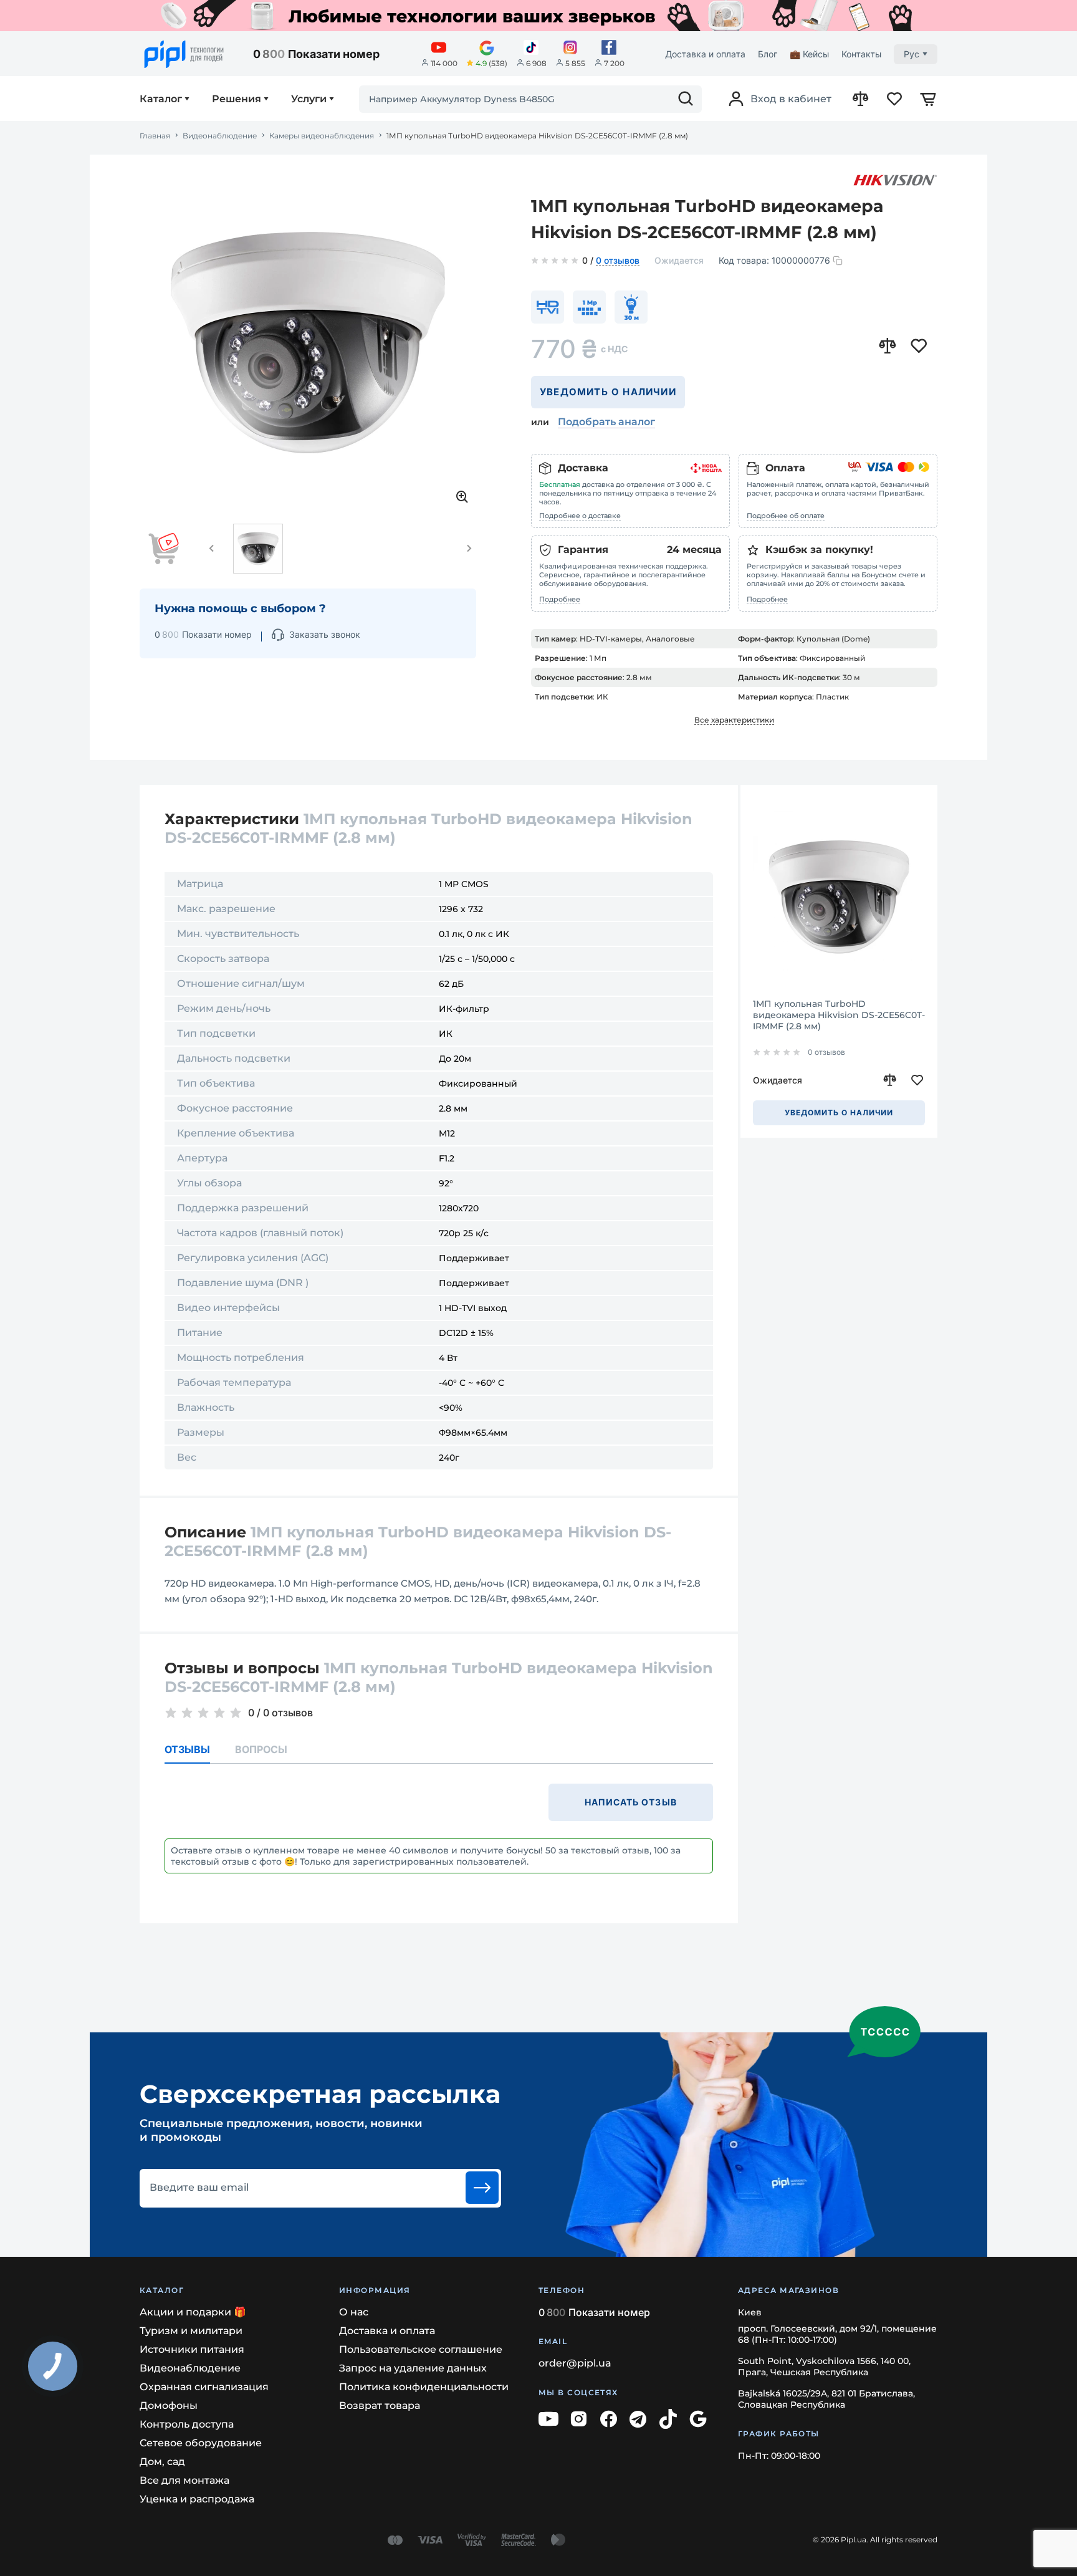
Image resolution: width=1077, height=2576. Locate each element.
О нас (354, 2312)
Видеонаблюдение (220, 136)
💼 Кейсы (809, 54)
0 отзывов (618, 261)
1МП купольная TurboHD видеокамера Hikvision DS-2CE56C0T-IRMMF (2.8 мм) (839, 1015)
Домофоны (169, 2405)
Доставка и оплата (705, 54)
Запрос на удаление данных (413, 2368)
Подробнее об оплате (786, 516)
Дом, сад (162, 2462)
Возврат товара (380, 2405)
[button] (212, 549)
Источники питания (192, 2349)
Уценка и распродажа (197, 2499)
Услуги (309, 99)
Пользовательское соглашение (421, 2349)
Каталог (161, 99)
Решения (237, 99)
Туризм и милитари (191, 2331)
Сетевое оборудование (201, 2443)
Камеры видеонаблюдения (322, 136)
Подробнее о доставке (580, 516)
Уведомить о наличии (608, 392)
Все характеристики (734, 720)
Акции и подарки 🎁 (193, 2312)
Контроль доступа (187, 2424)
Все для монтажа (184, 2480)
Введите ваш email (199, 2188)
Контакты (861, 54)
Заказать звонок (325, 634)
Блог (768, 54)
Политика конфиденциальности (424, 2387)
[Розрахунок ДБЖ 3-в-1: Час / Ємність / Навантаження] (538, 16)
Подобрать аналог (606, 422)
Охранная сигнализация (204, 2387)
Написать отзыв (631, 1802)
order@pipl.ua (575, 2363)
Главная (155, 136)
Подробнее (560, 599)
